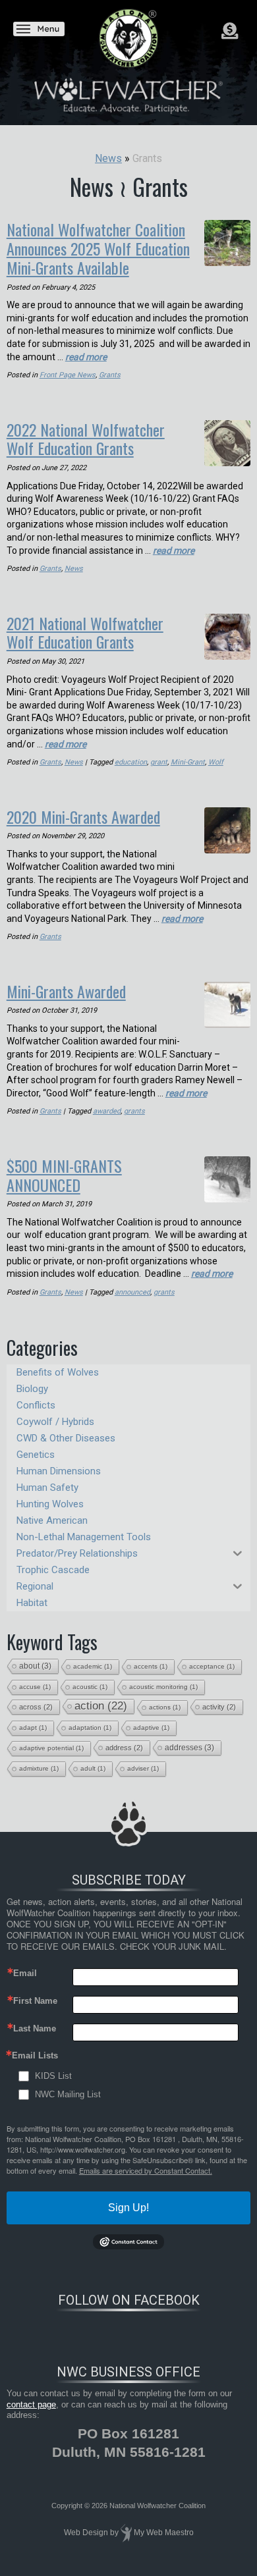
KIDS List (53, 2076)
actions (165, 1707)
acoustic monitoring (163, 1687)
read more (86, 357)
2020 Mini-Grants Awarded (83, 817)
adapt (33, 1728)
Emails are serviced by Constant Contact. (146, 2170)
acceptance (212, 1666)
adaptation (90, 1728)
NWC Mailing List (68, 2094)
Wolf (216, 762)
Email (25, 1973)
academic (93, 1666)
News (74, 569)
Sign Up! (128, 2208)
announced (132, 1292)
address (124, 1748)
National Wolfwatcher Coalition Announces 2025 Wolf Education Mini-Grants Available (98, 248)
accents (151, 1666)
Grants (110, 375)
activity (219, 1707)
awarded (107, 1111)
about (35, 1666)
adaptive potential (51, 1748)
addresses (189, 1748)
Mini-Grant (188, 762)
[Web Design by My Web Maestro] (126, 2533)
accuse (35, 1687)
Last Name (35, 2028)
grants (134, 1111)
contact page (31, 2404)
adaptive (151, 1728)
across (36, 1707)
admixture (39, 1768)
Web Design (86, 2533)
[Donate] (230, 31)
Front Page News (68, 375)
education (131, 762)
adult (93, 1768)
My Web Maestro (164, 2533)
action (101, 1706)
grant (159, 762)
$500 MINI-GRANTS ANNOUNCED (64, 1175)
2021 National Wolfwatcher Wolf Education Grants (85, 632)
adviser (143, 1768)
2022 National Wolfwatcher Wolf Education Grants (86, 439)
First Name (35, 2001)
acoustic (90, 1687)
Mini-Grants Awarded (66, 991)
